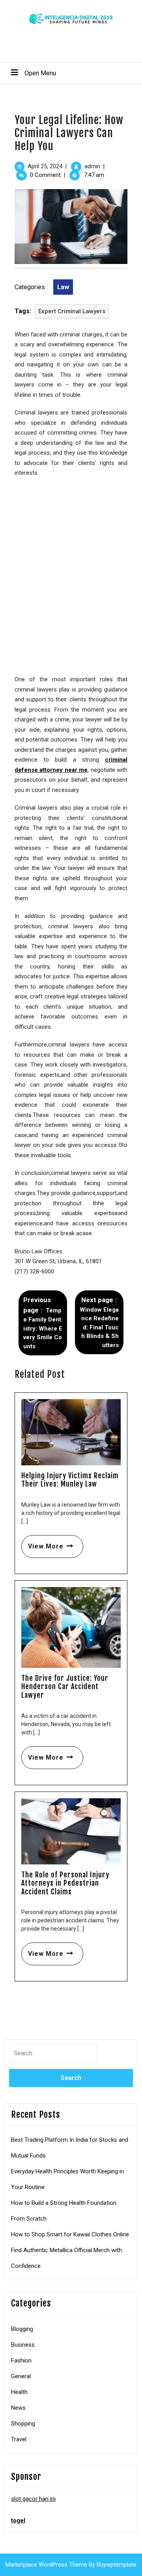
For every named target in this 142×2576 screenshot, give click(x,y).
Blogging (22, 2329)
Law (63, 287)
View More (42, 1543)
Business (23, 2345)
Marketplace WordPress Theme (46, 2565)
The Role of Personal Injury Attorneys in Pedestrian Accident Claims (65, 1883)
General (21, 2376)
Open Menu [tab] (30, 73)
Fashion (21, 2360)
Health (19, 2392)
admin (92, 166)
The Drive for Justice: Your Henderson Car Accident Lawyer (65, 1687)
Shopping (23, 2424)
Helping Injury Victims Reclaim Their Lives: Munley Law (70, 1480)
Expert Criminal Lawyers (72, 311)
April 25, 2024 (45, 166)
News (18, 2408)
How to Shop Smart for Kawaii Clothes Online (70, 2234)
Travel (19, 2439)
